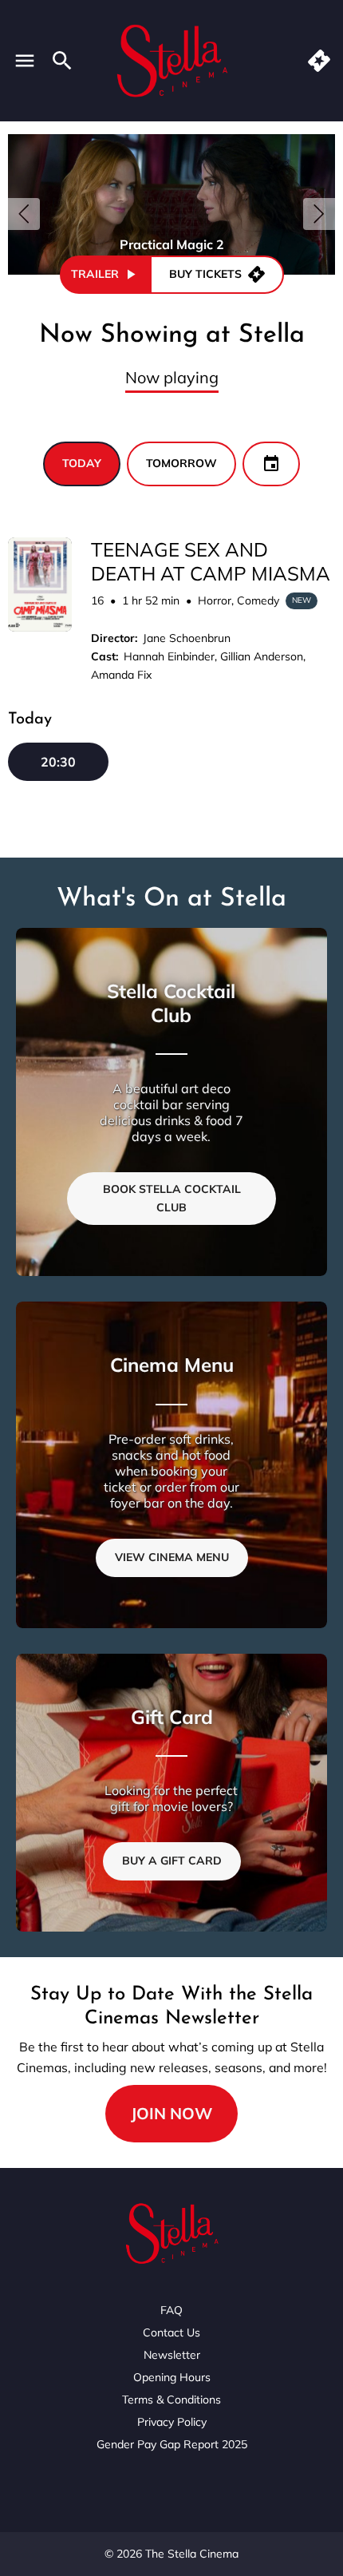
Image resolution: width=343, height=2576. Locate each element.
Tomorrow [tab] (181, 463)
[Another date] (271, 464)
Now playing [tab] (172, 377)
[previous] (24, 214)
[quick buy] (319, 61)
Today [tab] (82, 463)
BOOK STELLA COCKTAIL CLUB (172, 1198)
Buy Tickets (205, 274)
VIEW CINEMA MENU (172, 1557)
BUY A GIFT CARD (172, 1861)
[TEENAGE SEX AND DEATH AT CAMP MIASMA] (40, 585)
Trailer (95, 274)
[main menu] (25, 61)
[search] (62, 61)
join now (171, 2113)
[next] (319, 214)
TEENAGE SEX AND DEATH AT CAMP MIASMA (211, 561)
